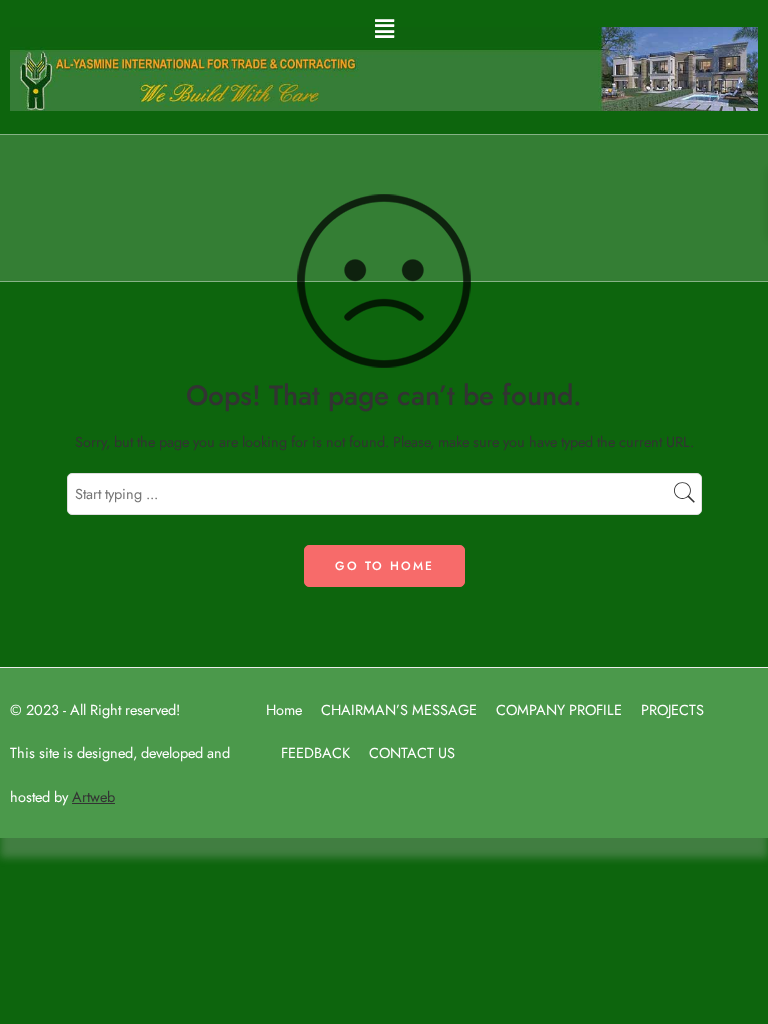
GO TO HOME (384, 566)
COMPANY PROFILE (559, 709)
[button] (384, 28)
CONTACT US (412, 752)
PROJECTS (672, 709)
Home (284, 709)
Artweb (93, 796)
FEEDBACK (315, 752)
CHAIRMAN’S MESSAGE (399, 709)
